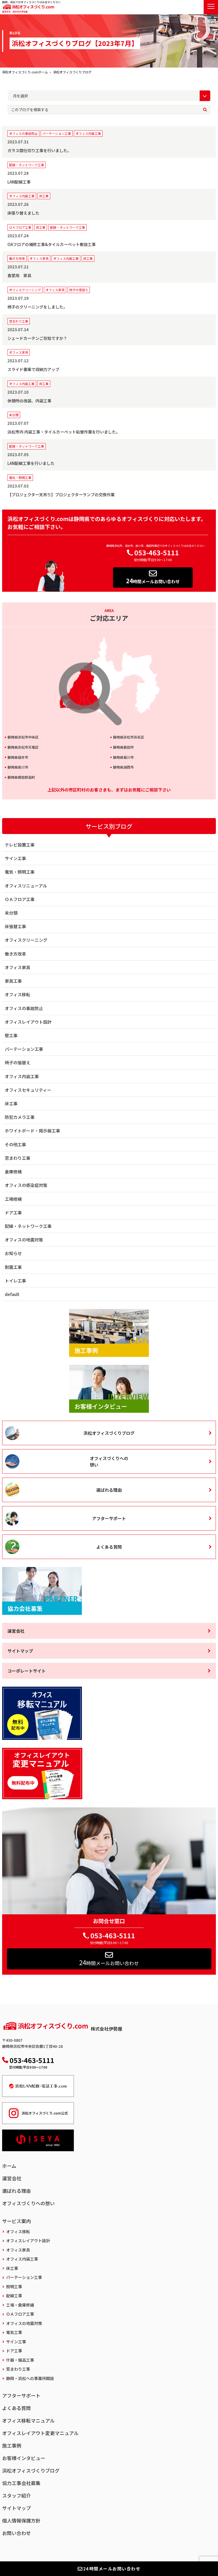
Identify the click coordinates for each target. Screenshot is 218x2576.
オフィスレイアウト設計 (28, 1022)
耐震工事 (13, 1267)
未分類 (11, 913)
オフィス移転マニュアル (28, 2420)
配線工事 (14, 2296)
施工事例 (12, 2445)
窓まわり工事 (18, 1158)
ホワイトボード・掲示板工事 (32, 1131)
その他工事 (15, 1144)
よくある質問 (109, 1547)
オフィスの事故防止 (24, 1008)
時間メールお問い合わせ (153, 581)
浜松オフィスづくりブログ (109, 1433)
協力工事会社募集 (21, 2483)
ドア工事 (13, 1212)
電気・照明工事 (20, 872)
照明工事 (14, 2287)
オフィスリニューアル (26, 886)
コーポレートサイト (27, 1671)
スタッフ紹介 (16, 2495)
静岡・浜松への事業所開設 (30, 2378)
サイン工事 (15, 858)
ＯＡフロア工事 (20, 899)
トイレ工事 (15, 1281)
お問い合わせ (16, 2533)
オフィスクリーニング (26, 940)
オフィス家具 (18, 967)
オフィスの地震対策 (24, 1240)
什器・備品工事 (20, 2360)
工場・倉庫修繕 (20, 2305)
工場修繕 (13, 1199)
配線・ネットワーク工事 (28, 1226)
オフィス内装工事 (22, 1076)
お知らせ (13, 1253)
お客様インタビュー (24, 2458)
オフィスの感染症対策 (26, 1185)
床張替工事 (15, 926)
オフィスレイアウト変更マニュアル (40, 2433)
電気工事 (14, 2332)
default (12, 1294)
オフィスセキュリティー (28, 1090)
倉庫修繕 (13, 1172)
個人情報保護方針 (21, 2520)
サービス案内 (16, 2221)
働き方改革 (15, 954)
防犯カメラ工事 (20, 1117)
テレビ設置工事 (20, 845)
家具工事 (13, 981)
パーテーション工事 (24, 1049)
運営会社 (16, 1631)
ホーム (9, 2166)
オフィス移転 (18, 994)
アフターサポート (109, 1518)
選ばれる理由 (109, 1490)
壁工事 (11, 1035)
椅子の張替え (18, 1062)
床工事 (11, 1103)
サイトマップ (20, 1651)
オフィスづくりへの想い (109, 1461)
